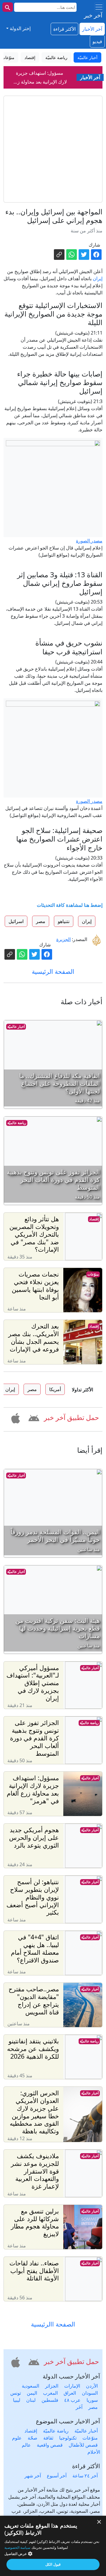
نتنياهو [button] (64, 921)
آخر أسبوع (57, 2476)
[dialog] (53, 2546)
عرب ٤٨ (72, 2400)
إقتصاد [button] (30, 57)
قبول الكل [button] (53, 2564)
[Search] (8, 7)
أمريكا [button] (55, 1389)
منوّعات (93, 1274)
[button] (33, 1417)
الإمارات (72, 2386)
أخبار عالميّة (16, 1027)
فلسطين (50, 2400)
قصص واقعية (50, 2445)
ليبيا (17, 2400)
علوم (17, 2438)
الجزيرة (63, 939)
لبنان (31, 2400)
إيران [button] (87, 921)
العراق (70, 2393)
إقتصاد (94, 1219)
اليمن (32, 2393)
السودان (90, 2393)
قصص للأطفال (83, 2445)
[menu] (99, 7)
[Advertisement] (53, 149)
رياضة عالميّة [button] (56, 57)
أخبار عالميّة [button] (87, 57)
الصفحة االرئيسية (53, 2324)
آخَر (79, 2407)
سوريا (92, 2400)
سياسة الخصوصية (17, 2548)
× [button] (99, 2522)
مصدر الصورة (89, 541)
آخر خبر (93, 15)
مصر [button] (41, 921)
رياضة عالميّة (17, 1123)
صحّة (33, 2438)
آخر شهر (33, 2476)
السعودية (30, 2386)
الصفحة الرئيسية (53, 971)
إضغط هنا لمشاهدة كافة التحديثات (70, 905)
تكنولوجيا (68, 2438)
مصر (93, 2407)
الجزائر (52, 2386)
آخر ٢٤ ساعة (85, 2476)
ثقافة (48, 2438)
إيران (98, 278)
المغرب (50, 2393)
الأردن (92, 2386)
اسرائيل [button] (16, 921)
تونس (16, 2393)
